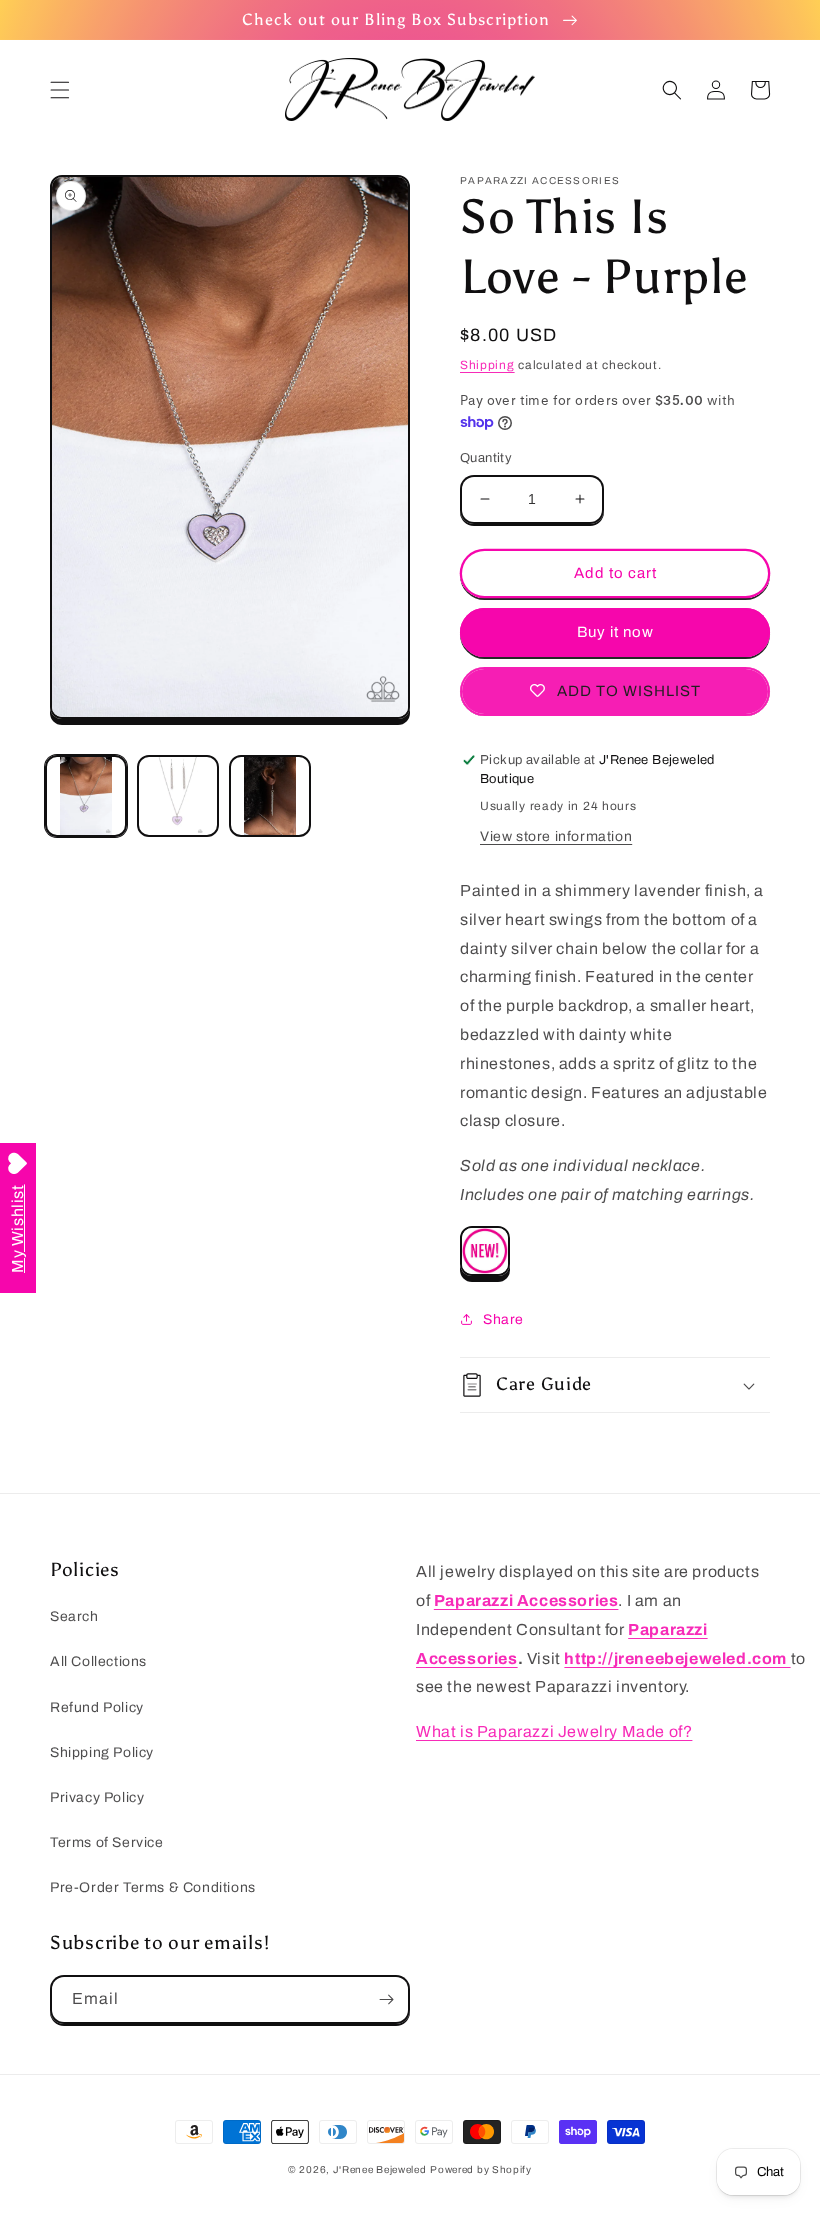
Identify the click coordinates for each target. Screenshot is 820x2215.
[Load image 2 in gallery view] (178, 796)
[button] (60, 90)
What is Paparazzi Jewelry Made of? (554, 1731)
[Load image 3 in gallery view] (270, 796)
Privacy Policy (97, 1797)
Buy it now (615, 632)
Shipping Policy (102, 1752)
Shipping (487, 365)
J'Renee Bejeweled (380, 2169)
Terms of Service (107, 1842)
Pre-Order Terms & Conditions (153, 1887)
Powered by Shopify (481, 2169)
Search (74, 1616)
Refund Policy (97, 1707)
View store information (556, 836)
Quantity (486, 458)
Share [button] (503, 1319)
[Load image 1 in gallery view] (86, 796)
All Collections (98, 1661)
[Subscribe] (386, 1999)
